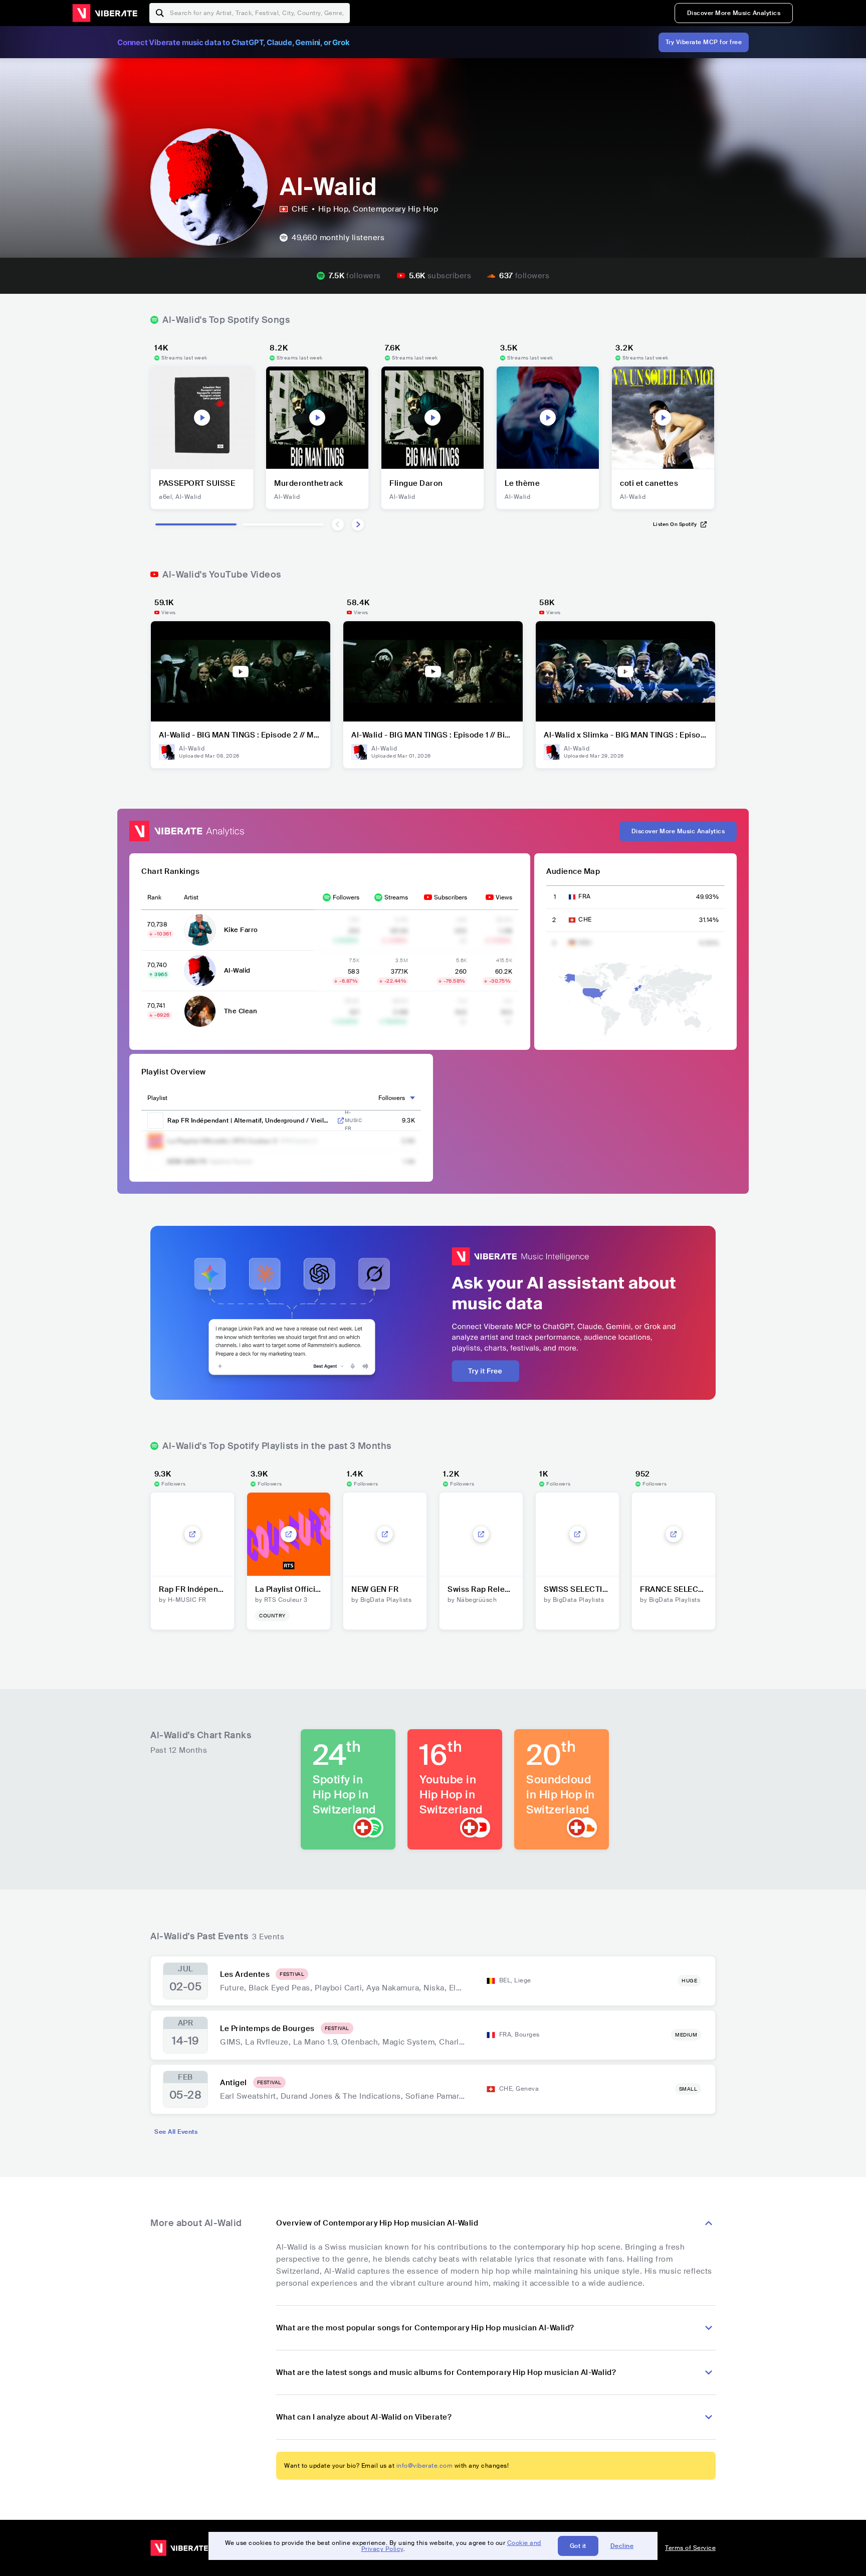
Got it (578, 2546)
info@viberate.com (425, 2466)
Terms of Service (690, 2548)
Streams (396, 897)
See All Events (176, 2132)
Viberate (105, 13)
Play (202, 418)
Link (341, 1121)
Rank (154, 897)
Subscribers (451, 897)
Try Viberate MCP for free (704, 42)
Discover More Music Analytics (734, 13)
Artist (191, 897)
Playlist (157, 1098)
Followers (346, 897)
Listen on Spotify (675, 524)
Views (504, 897)
